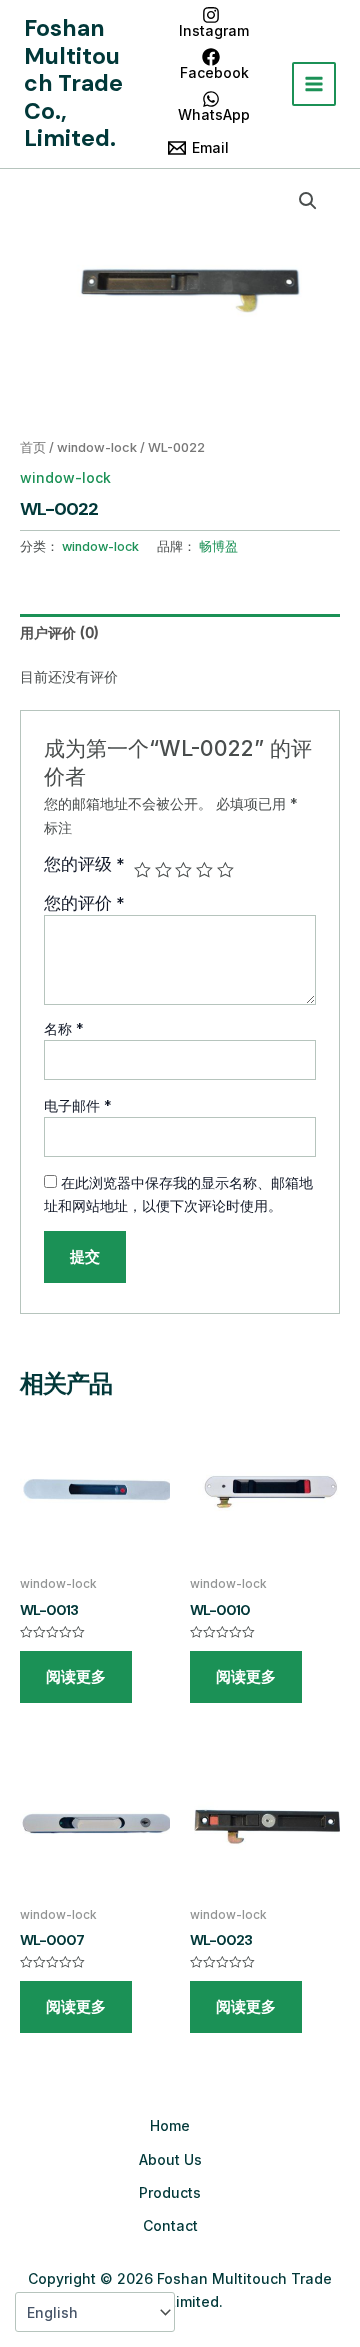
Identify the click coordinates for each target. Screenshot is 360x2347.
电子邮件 (78, 1105)
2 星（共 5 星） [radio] (163, 870)
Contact (170, 2225)
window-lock (97, 447)
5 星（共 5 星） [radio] (225, 870)
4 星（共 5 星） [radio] (204, 870)
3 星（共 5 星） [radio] (183, 870)
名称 (64, 1028)
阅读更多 (76, 1677)
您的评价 (84, 903)
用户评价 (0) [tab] (59, 632)
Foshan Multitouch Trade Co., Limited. (73, 83)
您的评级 (84, 864)
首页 (33, 447)
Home (170, 2125)
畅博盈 (218, 546)
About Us (170, 2159)
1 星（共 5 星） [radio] (142, 870)
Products (170, 2192)
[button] (308, 201)
